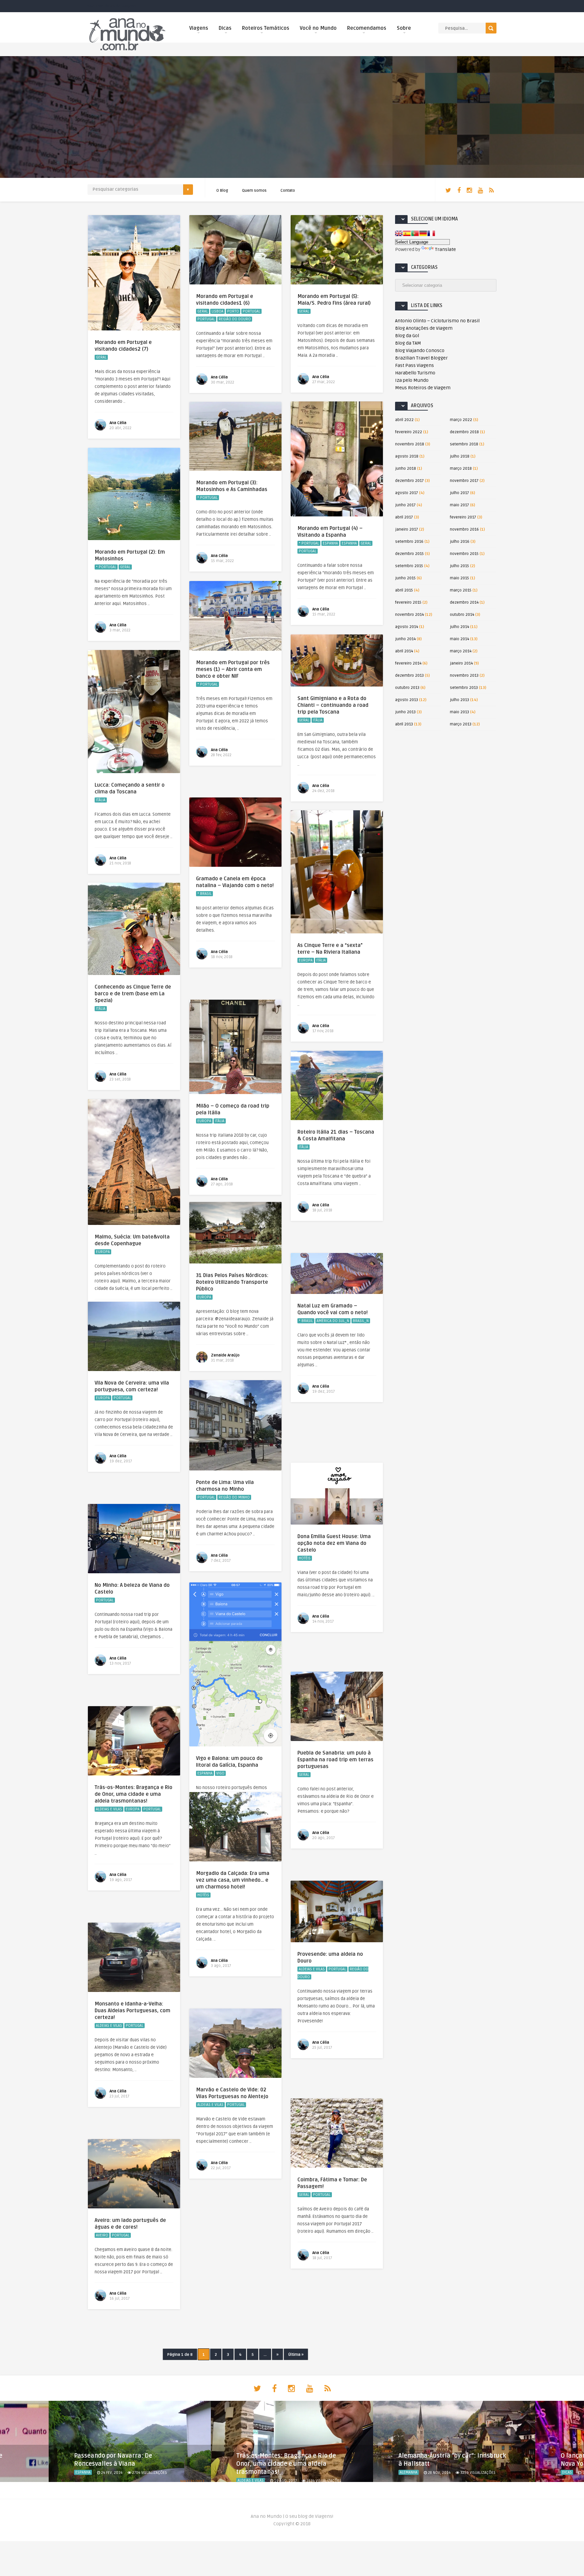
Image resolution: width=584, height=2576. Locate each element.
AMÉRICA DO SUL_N (333, 1321)
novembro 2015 (464, 554)
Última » (296, 2355)
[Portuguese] (415, 233)
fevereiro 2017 (463, 517)
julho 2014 (459, 627)
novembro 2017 (464, 481)
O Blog (222, 191)
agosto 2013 (407, 700)
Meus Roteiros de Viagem (423, 388)
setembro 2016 (409, 542)
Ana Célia (118, 423)
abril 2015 (404, 590)
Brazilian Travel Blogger (421, 358)
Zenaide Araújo (225, 1355)
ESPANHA (349, 543)
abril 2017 (404, 517)
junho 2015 (405, 578)
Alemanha (246, 2472)
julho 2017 (459, 493)
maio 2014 (459, 639)
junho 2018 (406, 469)
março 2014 (461, 651)
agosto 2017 (407, 493)
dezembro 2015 (409, 554)
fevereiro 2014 (408, 663)
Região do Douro (235, 319)
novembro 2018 (410, 444)
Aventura (570, 2472)
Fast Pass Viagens (415, 365)
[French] (431, 233)
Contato (288, 191)
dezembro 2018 (464, 432)
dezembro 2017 (409, 481)
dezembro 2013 (409, 676)
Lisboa (217, 311)
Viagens (199, 28)
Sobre (404, 28)
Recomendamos (367, 28)
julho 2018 (460, 456)
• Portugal (309, 543)
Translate (445, 249)
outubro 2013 (407, 688)
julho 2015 (459, 566)
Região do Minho (234, 1497)
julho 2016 (460, 542)
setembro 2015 (409, 566)
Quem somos (254, 191)
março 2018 (461, 469)
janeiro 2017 (407, 529)
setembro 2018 (464, 444)
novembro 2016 (464, 529)
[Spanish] (407, 233)
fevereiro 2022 (409, 432)
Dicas (225, 28)
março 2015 (461, 590)
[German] (423, 233)
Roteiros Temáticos (266, 28)
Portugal (251, 311)
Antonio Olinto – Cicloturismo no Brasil (437, 321)
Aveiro (102, 2235)
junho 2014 (405, 639)
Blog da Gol (407, 336)
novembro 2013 (464, 676)
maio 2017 (459, 505)
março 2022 (461, 420)
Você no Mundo (318, 28)
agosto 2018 (407, 456)
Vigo (220, 1773)
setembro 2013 (464, 688)
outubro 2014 (462, 615)
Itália (318, 720)
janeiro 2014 (461, 663)
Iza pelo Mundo (412, 380)
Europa (306, 960)
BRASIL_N (361, 1321)
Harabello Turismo (415, 373)
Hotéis (305, 1558)
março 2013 (461, 724)
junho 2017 (405, 505)
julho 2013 (459, 700)
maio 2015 (459, 578)
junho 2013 (405, 712)
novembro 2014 (409, 615)
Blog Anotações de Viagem (424, 328)
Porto (233, 311)
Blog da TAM (408, 343)
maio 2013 (459, 712)
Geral (101, 357)
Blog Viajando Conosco (420, 351)
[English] (399, 233)
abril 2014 (404, 651)
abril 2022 (404, 420)
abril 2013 (404, 724)
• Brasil (204, 894)
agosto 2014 (407, 627)
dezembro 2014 (464, 602)
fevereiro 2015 (408, 602)
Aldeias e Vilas (109, 1809)
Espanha (330, 543)
